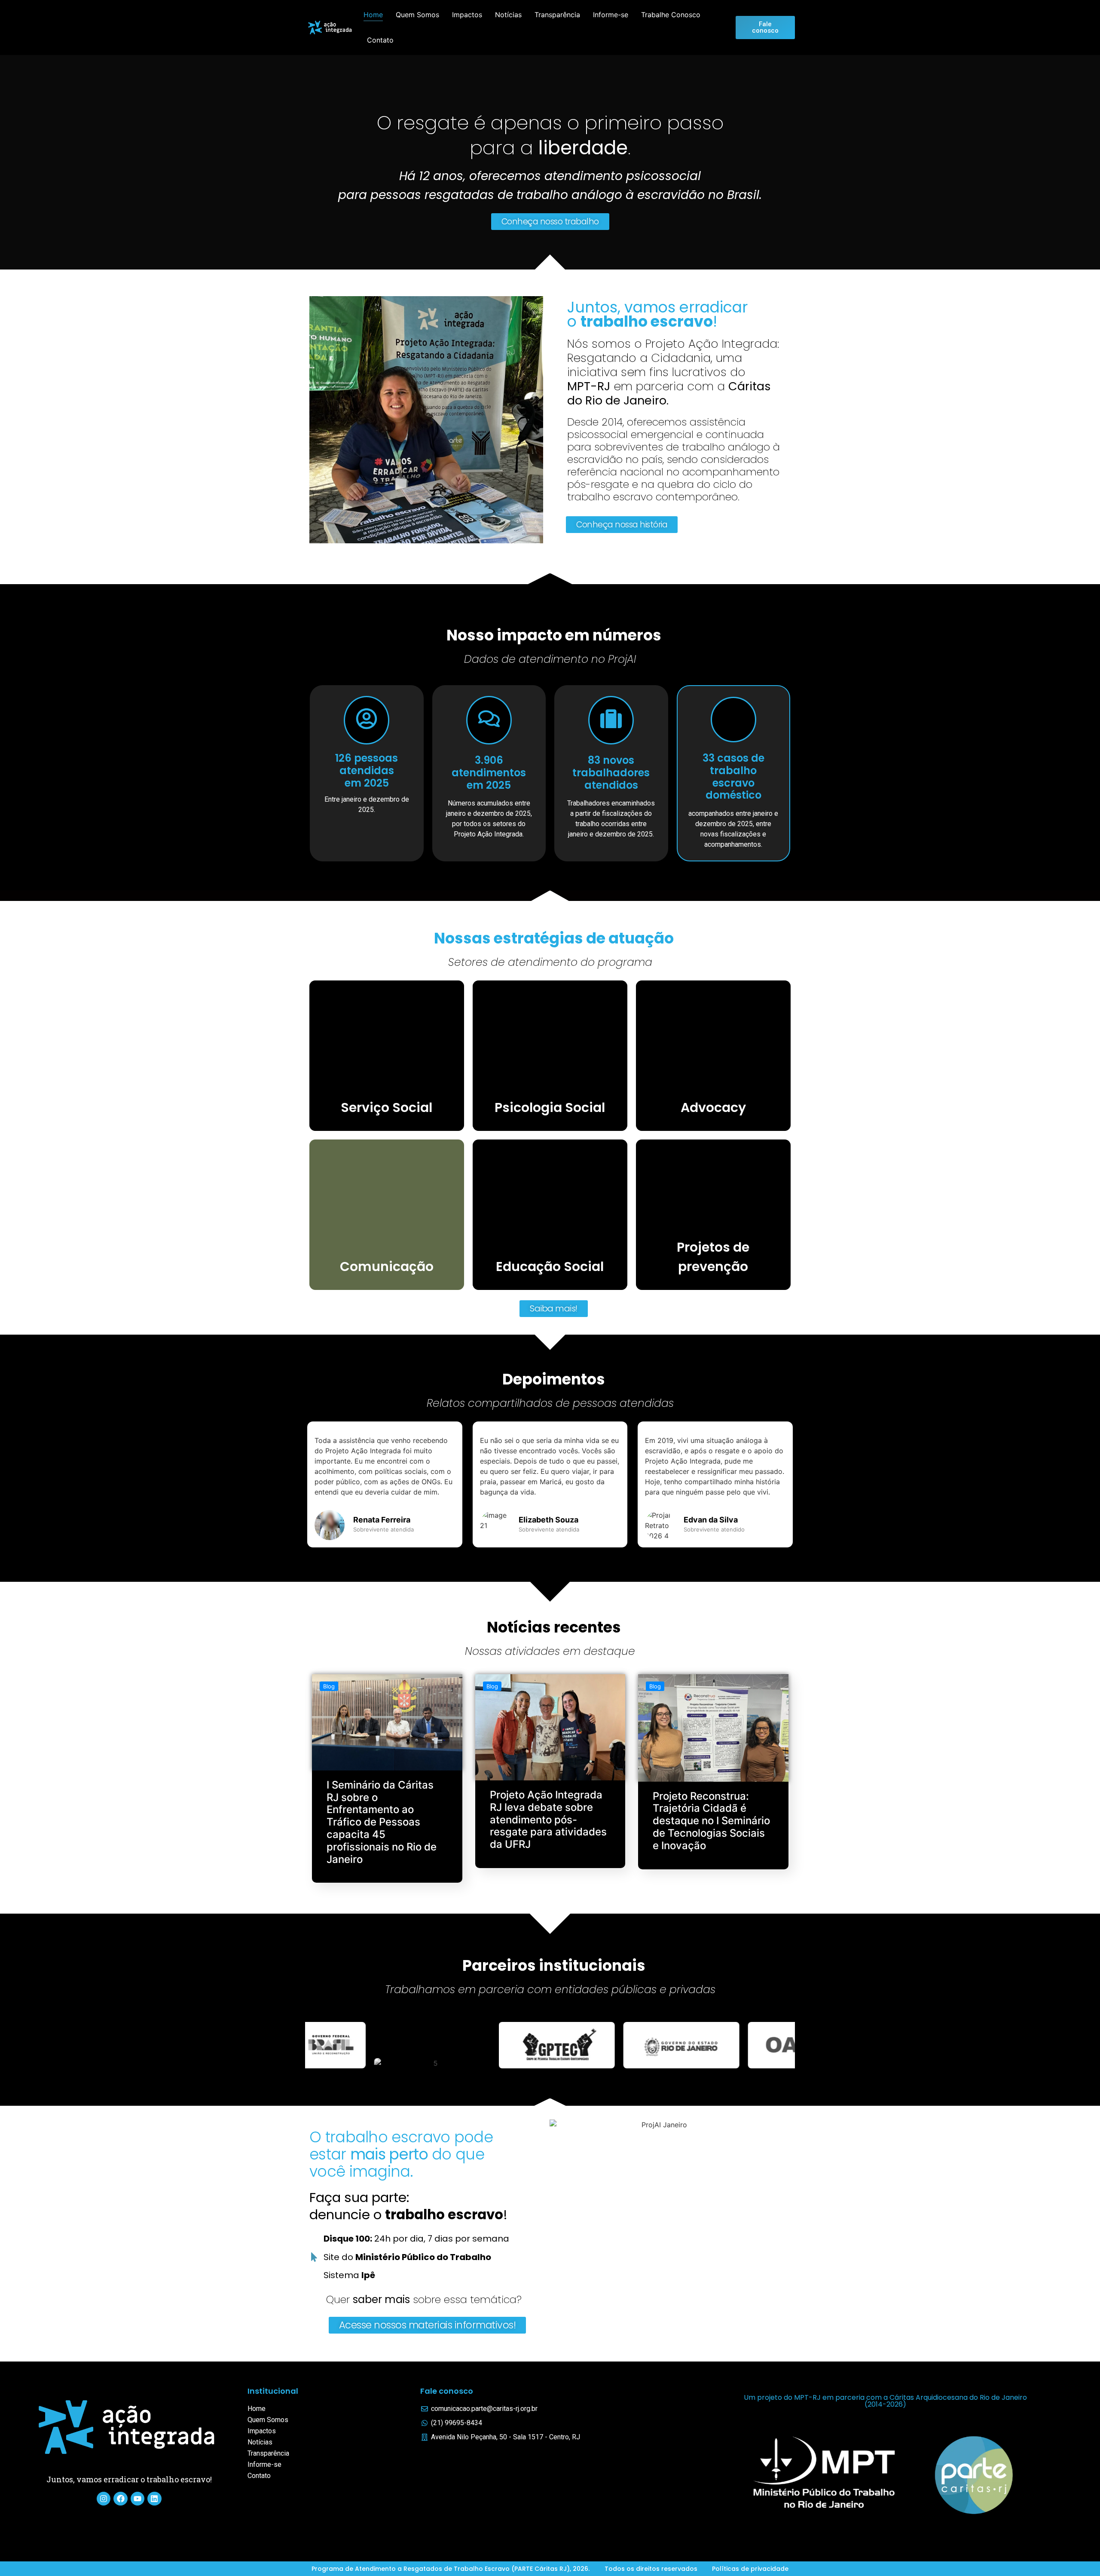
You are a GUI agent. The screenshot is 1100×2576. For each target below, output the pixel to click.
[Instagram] (104, 2499)
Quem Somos (417, 15)
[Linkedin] (154, 2499)
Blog (329, 1686)
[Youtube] (137, 2499)
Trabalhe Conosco (671, 15)
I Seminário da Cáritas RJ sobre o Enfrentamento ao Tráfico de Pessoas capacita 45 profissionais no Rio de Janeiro (382, 1822)
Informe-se (611, 15)
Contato (380, 40)
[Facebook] (120, 2499)
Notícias (508, 15)
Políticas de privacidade (750, 2569)
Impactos (467, 15)
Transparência (557, 15)
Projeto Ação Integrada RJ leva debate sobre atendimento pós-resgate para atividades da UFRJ (548, 1819)
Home (373, 15)
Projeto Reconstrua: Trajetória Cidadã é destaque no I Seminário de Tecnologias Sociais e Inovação (711, 1821)
